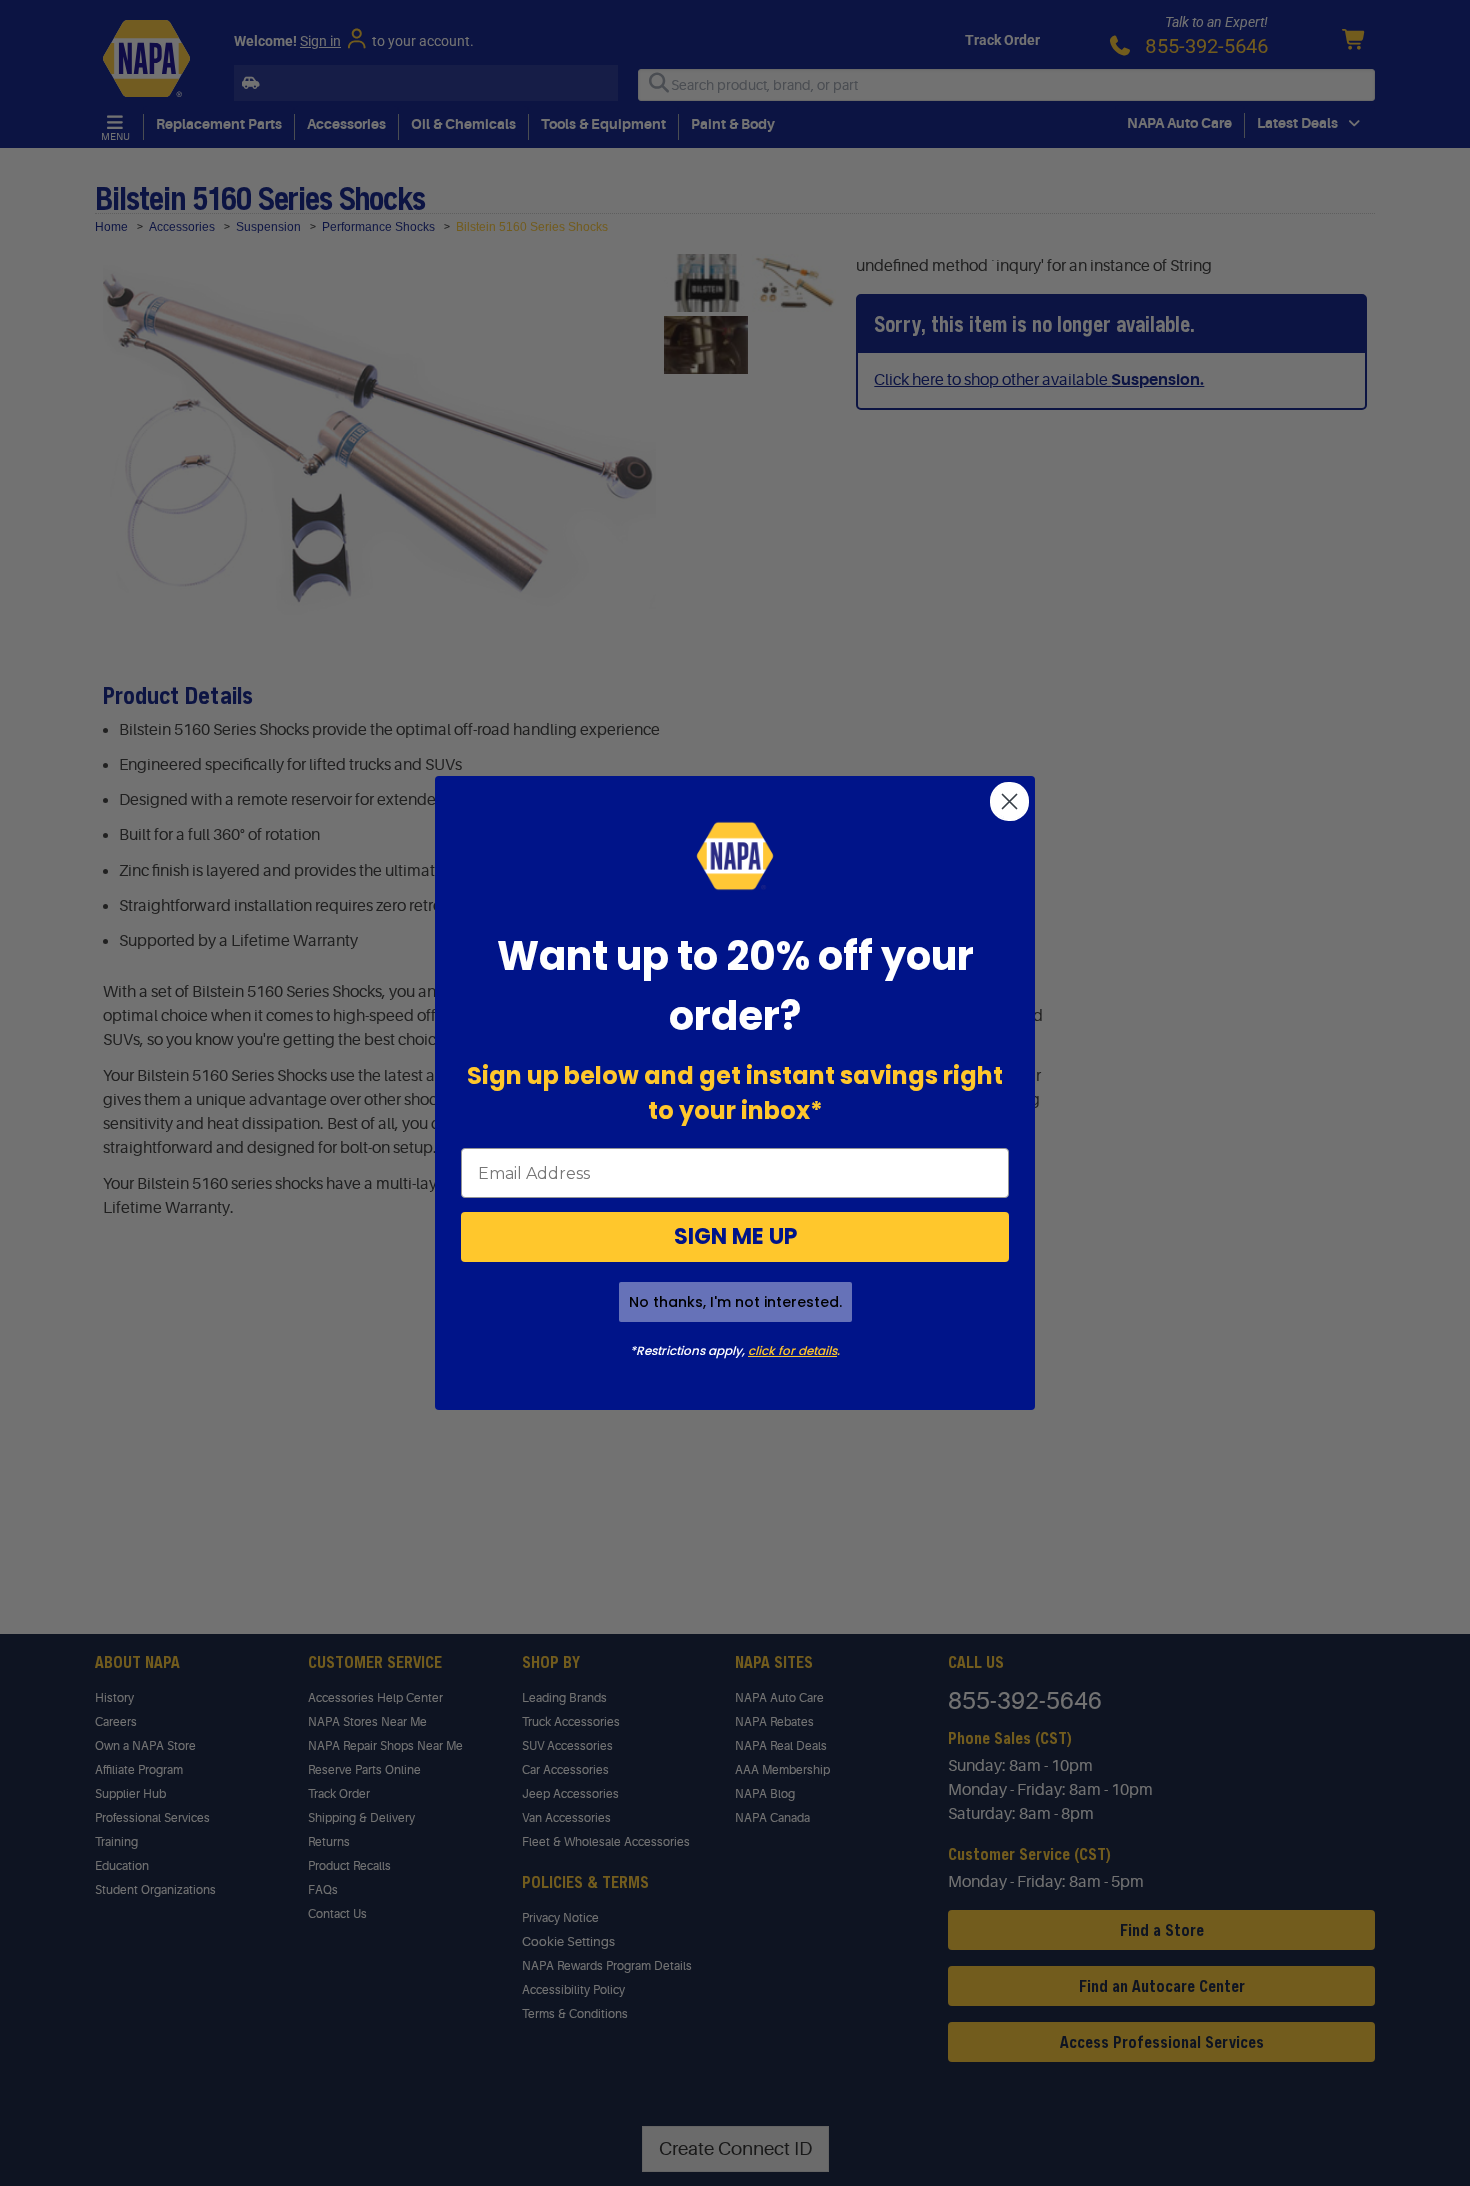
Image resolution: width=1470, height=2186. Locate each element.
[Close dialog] (1009, 801)
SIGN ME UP (735, 1236)
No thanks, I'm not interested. (735, 1302)
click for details (792, 1350)
